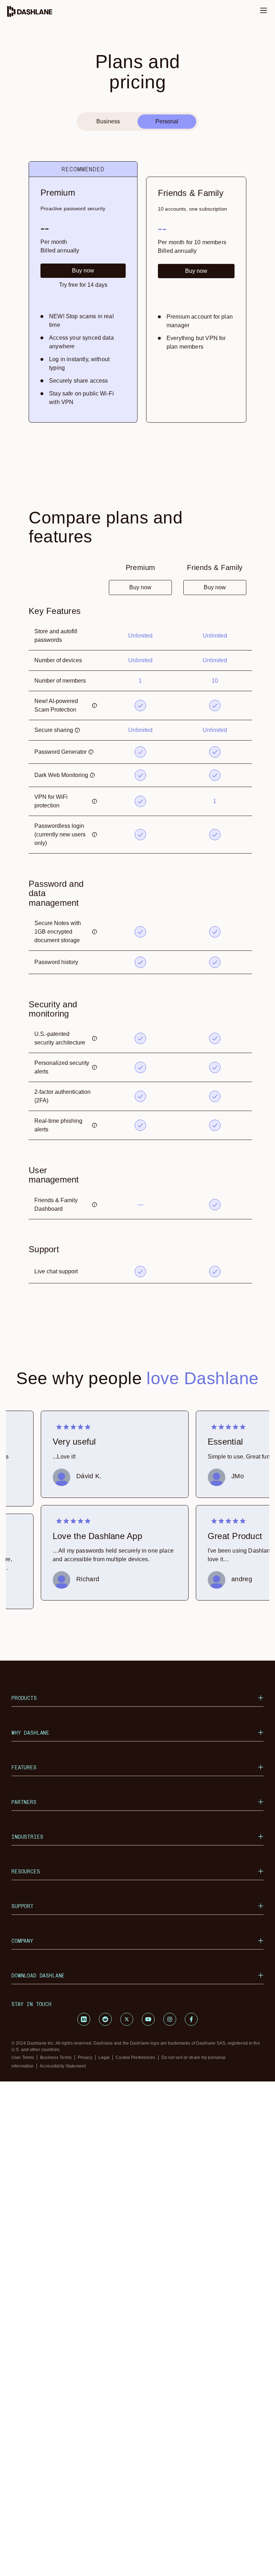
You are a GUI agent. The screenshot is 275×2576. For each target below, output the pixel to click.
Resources (26, 1871)
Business (108, 121)
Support (23, 1906)
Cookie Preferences (135, 2058)
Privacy (85, 2058)
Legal (104, 2058)
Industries (27, 1837)
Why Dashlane (30, 1733)
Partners (24, 1802)
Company (22, 1941)
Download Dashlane (38, 1975)
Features (24, 1767)
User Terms (23, 2058)
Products (24, 1698)
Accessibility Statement (63, 2066)
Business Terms (56, 2058)
